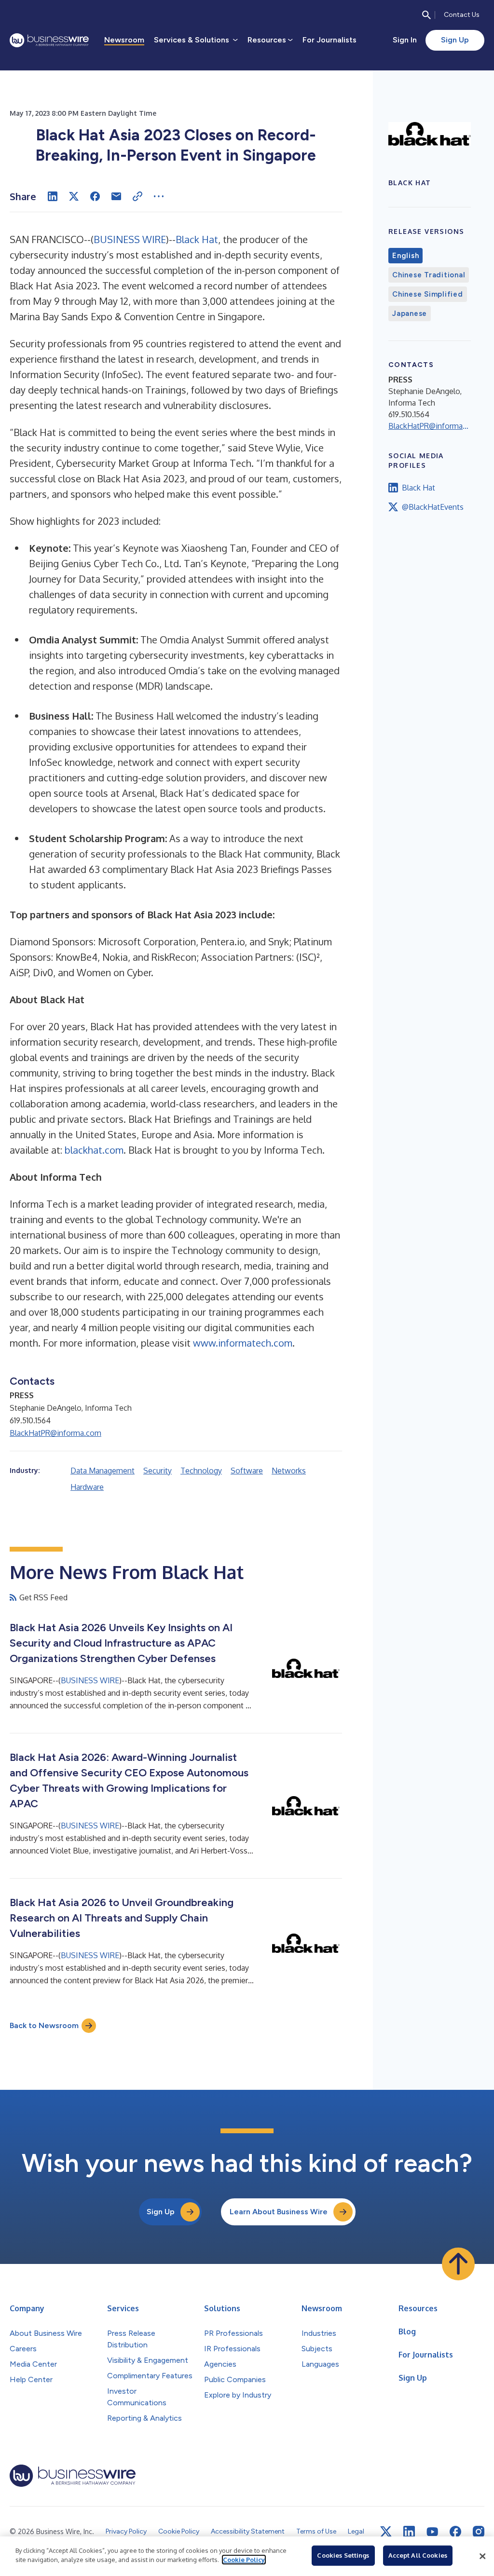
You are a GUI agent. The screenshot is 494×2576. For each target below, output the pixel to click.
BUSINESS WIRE (130, 239)
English (405, 256)
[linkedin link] (409, 2532)
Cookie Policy (244, 2560)
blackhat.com (94, 1150)
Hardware (87, 1487)
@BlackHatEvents (433, 507)
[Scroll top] (458, 2264)
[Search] (426, 15)
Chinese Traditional (429, 275)
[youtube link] (432, 2532)
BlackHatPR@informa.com (55, 1433)
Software (247, 1471)
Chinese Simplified (428, 294)
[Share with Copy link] (137, 196)
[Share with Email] (116, 196)
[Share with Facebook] (95, 196)
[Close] (482, 2556)
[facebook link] (455, 2532)
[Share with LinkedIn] (53, 196)
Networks (289, 1471)
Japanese (410, 313)
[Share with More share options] (159, 196)
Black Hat (197, 239)
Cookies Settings (343, 2555)
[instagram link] (479, 2532)
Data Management (103, 1471)
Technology (201, 1471)
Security (158, 1471)
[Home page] (49, 40)
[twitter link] (386, 2532)
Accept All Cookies (418, 2555)
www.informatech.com (243, 1343)
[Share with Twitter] (74, 196)
